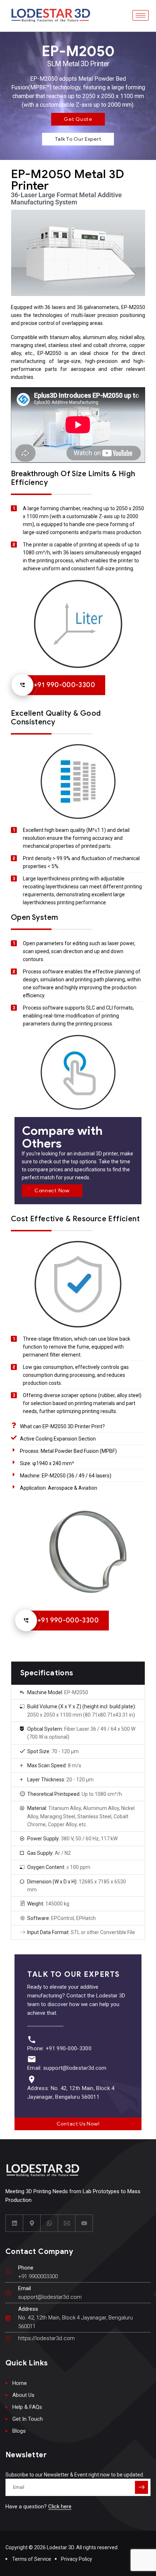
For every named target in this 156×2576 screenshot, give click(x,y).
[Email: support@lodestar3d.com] (32, 2059)
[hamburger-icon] (141, 15)
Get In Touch (28, 2419)
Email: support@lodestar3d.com (67, 2068)
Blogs (19, 2431)
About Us (23, 2395)
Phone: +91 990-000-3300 (59, 2048)
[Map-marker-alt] (32, 2223)
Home (20, 2383)
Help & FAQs (27, 2407)
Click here (60, 2507)
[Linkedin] (15, 2223)
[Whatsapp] (49, 2223)
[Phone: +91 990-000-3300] (32, 2040)
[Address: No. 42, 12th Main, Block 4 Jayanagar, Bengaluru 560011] (32, 2079)
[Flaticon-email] (67, 2223)
